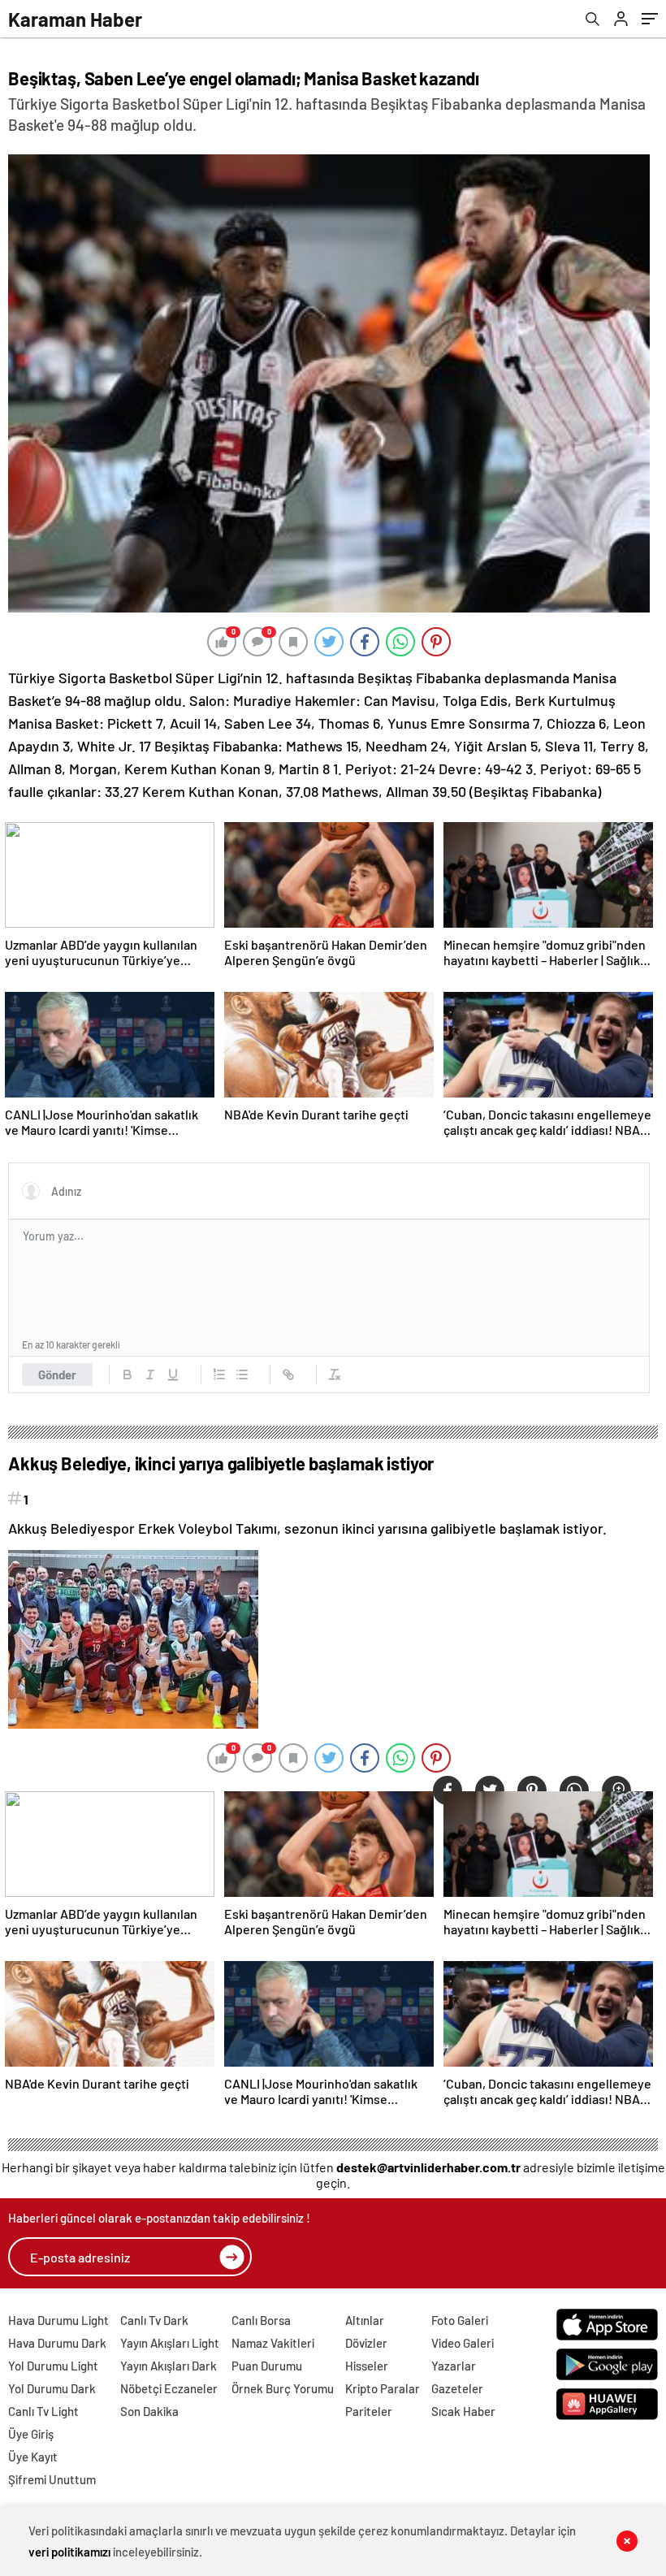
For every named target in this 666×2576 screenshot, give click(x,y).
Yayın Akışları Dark (169, 2366)
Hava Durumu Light (58, 2320)
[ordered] (219, 1375)
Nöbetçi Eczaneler (169, 2388)
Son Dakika (149, 2411)
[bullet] (242, 1375)
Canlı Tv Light (43, 2411)
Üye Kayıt (33, 2457)
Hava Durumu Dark (57, 2343)
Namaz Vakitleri (273, 2343)
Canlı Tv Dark (154, 2320)
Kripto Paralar (383, 2388)
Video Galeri (463, 2343)
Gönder (57, 1375)
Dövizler (366, 2343)
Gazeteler (457, 2388)
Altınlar (365, 2320)
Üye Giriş (31, 2434)
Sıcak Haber (463, 2411)
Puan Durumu (267, 2366)
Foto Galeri (460, 2320)
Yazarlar (454, 2366)
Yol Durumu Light (53, 2366)
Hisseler (367, 2366)
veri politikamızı (69, 2552)
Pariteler (369, 2411)
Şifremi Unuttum (52, 2479)
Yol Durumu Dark (52, 2388)
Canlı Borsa (261, 2320)
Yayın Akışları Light (170, 2343)
